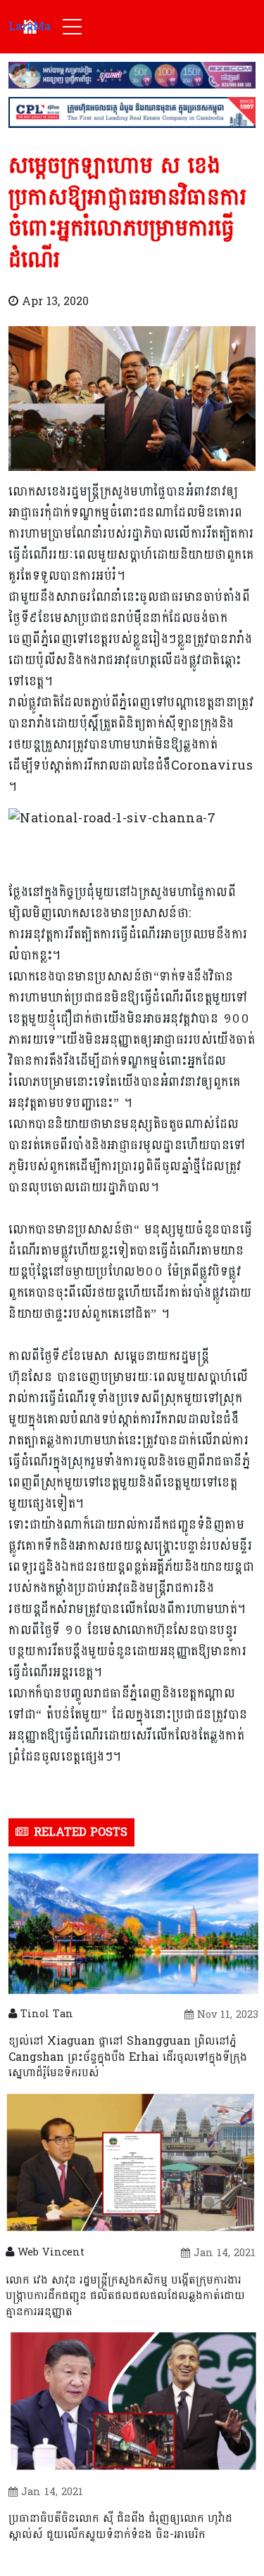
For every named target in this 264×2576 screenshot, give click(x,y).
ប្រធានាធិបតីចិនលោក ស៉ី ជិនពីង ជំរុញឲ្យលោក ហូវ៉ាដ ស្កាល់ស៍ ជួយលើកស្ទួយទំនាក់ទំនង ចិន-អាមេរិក (120, 2526)
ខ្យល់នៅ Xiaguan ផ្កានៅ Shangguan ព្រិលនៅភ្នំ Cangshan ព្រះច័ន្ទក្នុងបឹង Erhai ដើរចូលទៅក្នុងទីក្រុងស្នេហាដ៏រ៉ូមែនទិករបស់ (128, 2057)
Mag (30, 26)
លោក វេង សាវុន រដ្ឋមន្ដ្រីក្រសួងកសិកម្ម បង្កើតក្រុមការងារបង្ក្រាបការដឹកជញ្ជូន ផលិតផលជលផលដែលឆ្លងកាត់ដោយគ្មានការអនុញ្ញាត (125, 2296)
